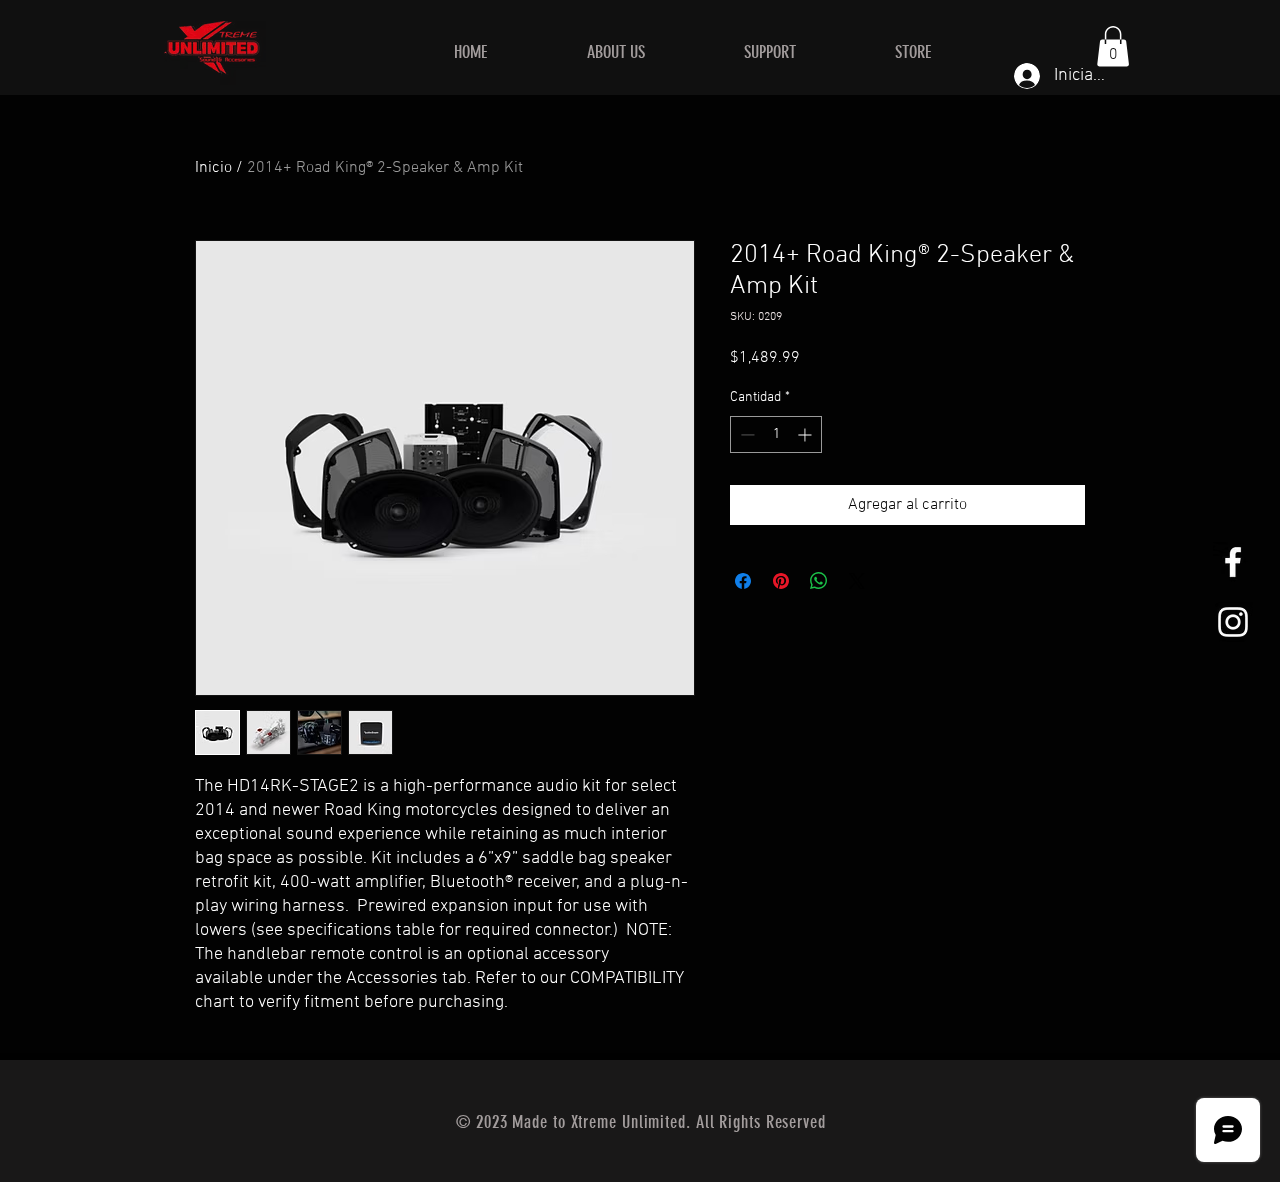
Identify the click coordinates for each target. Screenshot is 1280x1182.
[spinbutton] (776, 434)
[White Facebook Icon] (1233, 562)
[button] (1113, 46)
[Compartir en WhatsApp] (819, 581)
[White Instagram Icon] (1233, 622)
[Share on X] (857, 581)
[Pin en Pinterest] (781, 581)
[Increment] (806, 434)
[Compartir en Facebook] (743, 581)
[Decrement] (745, 434)
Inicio (213, 168)
